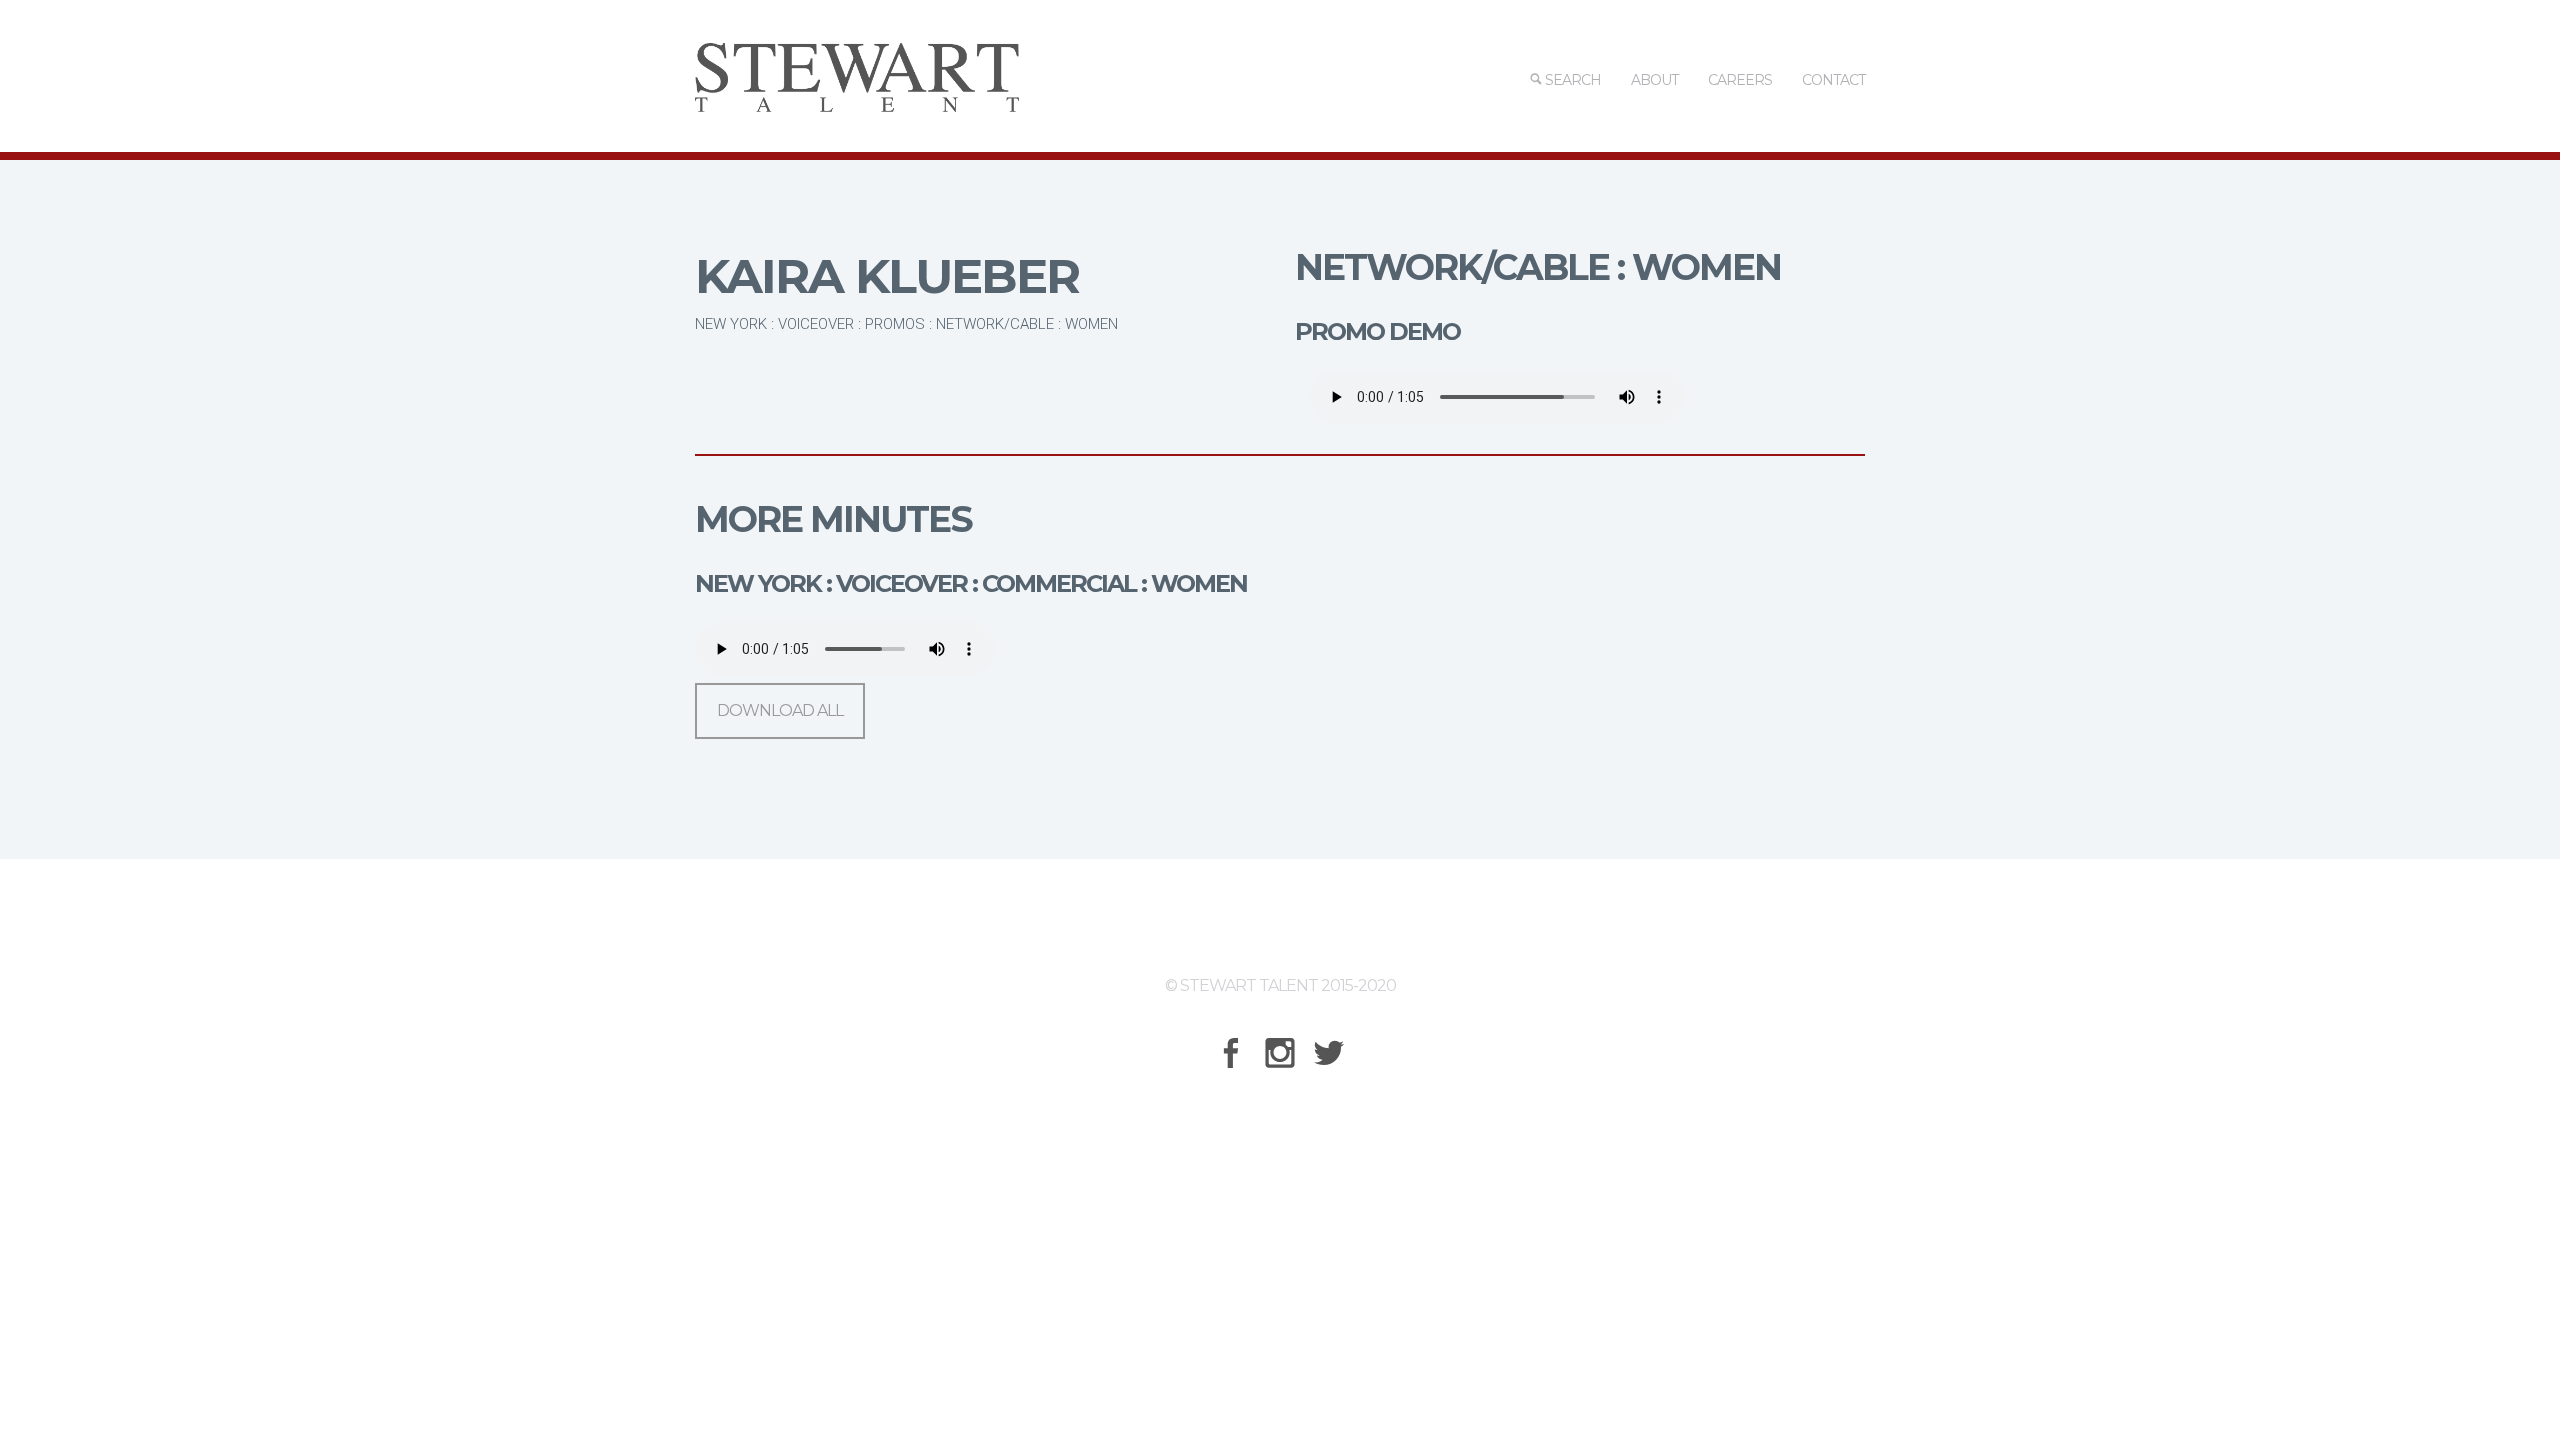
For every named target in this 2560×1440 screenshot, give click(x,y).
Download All (780, 710)
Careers (1740, 80)
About (1654, 80)
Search (1571, 80)
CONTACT (1833, 80)
